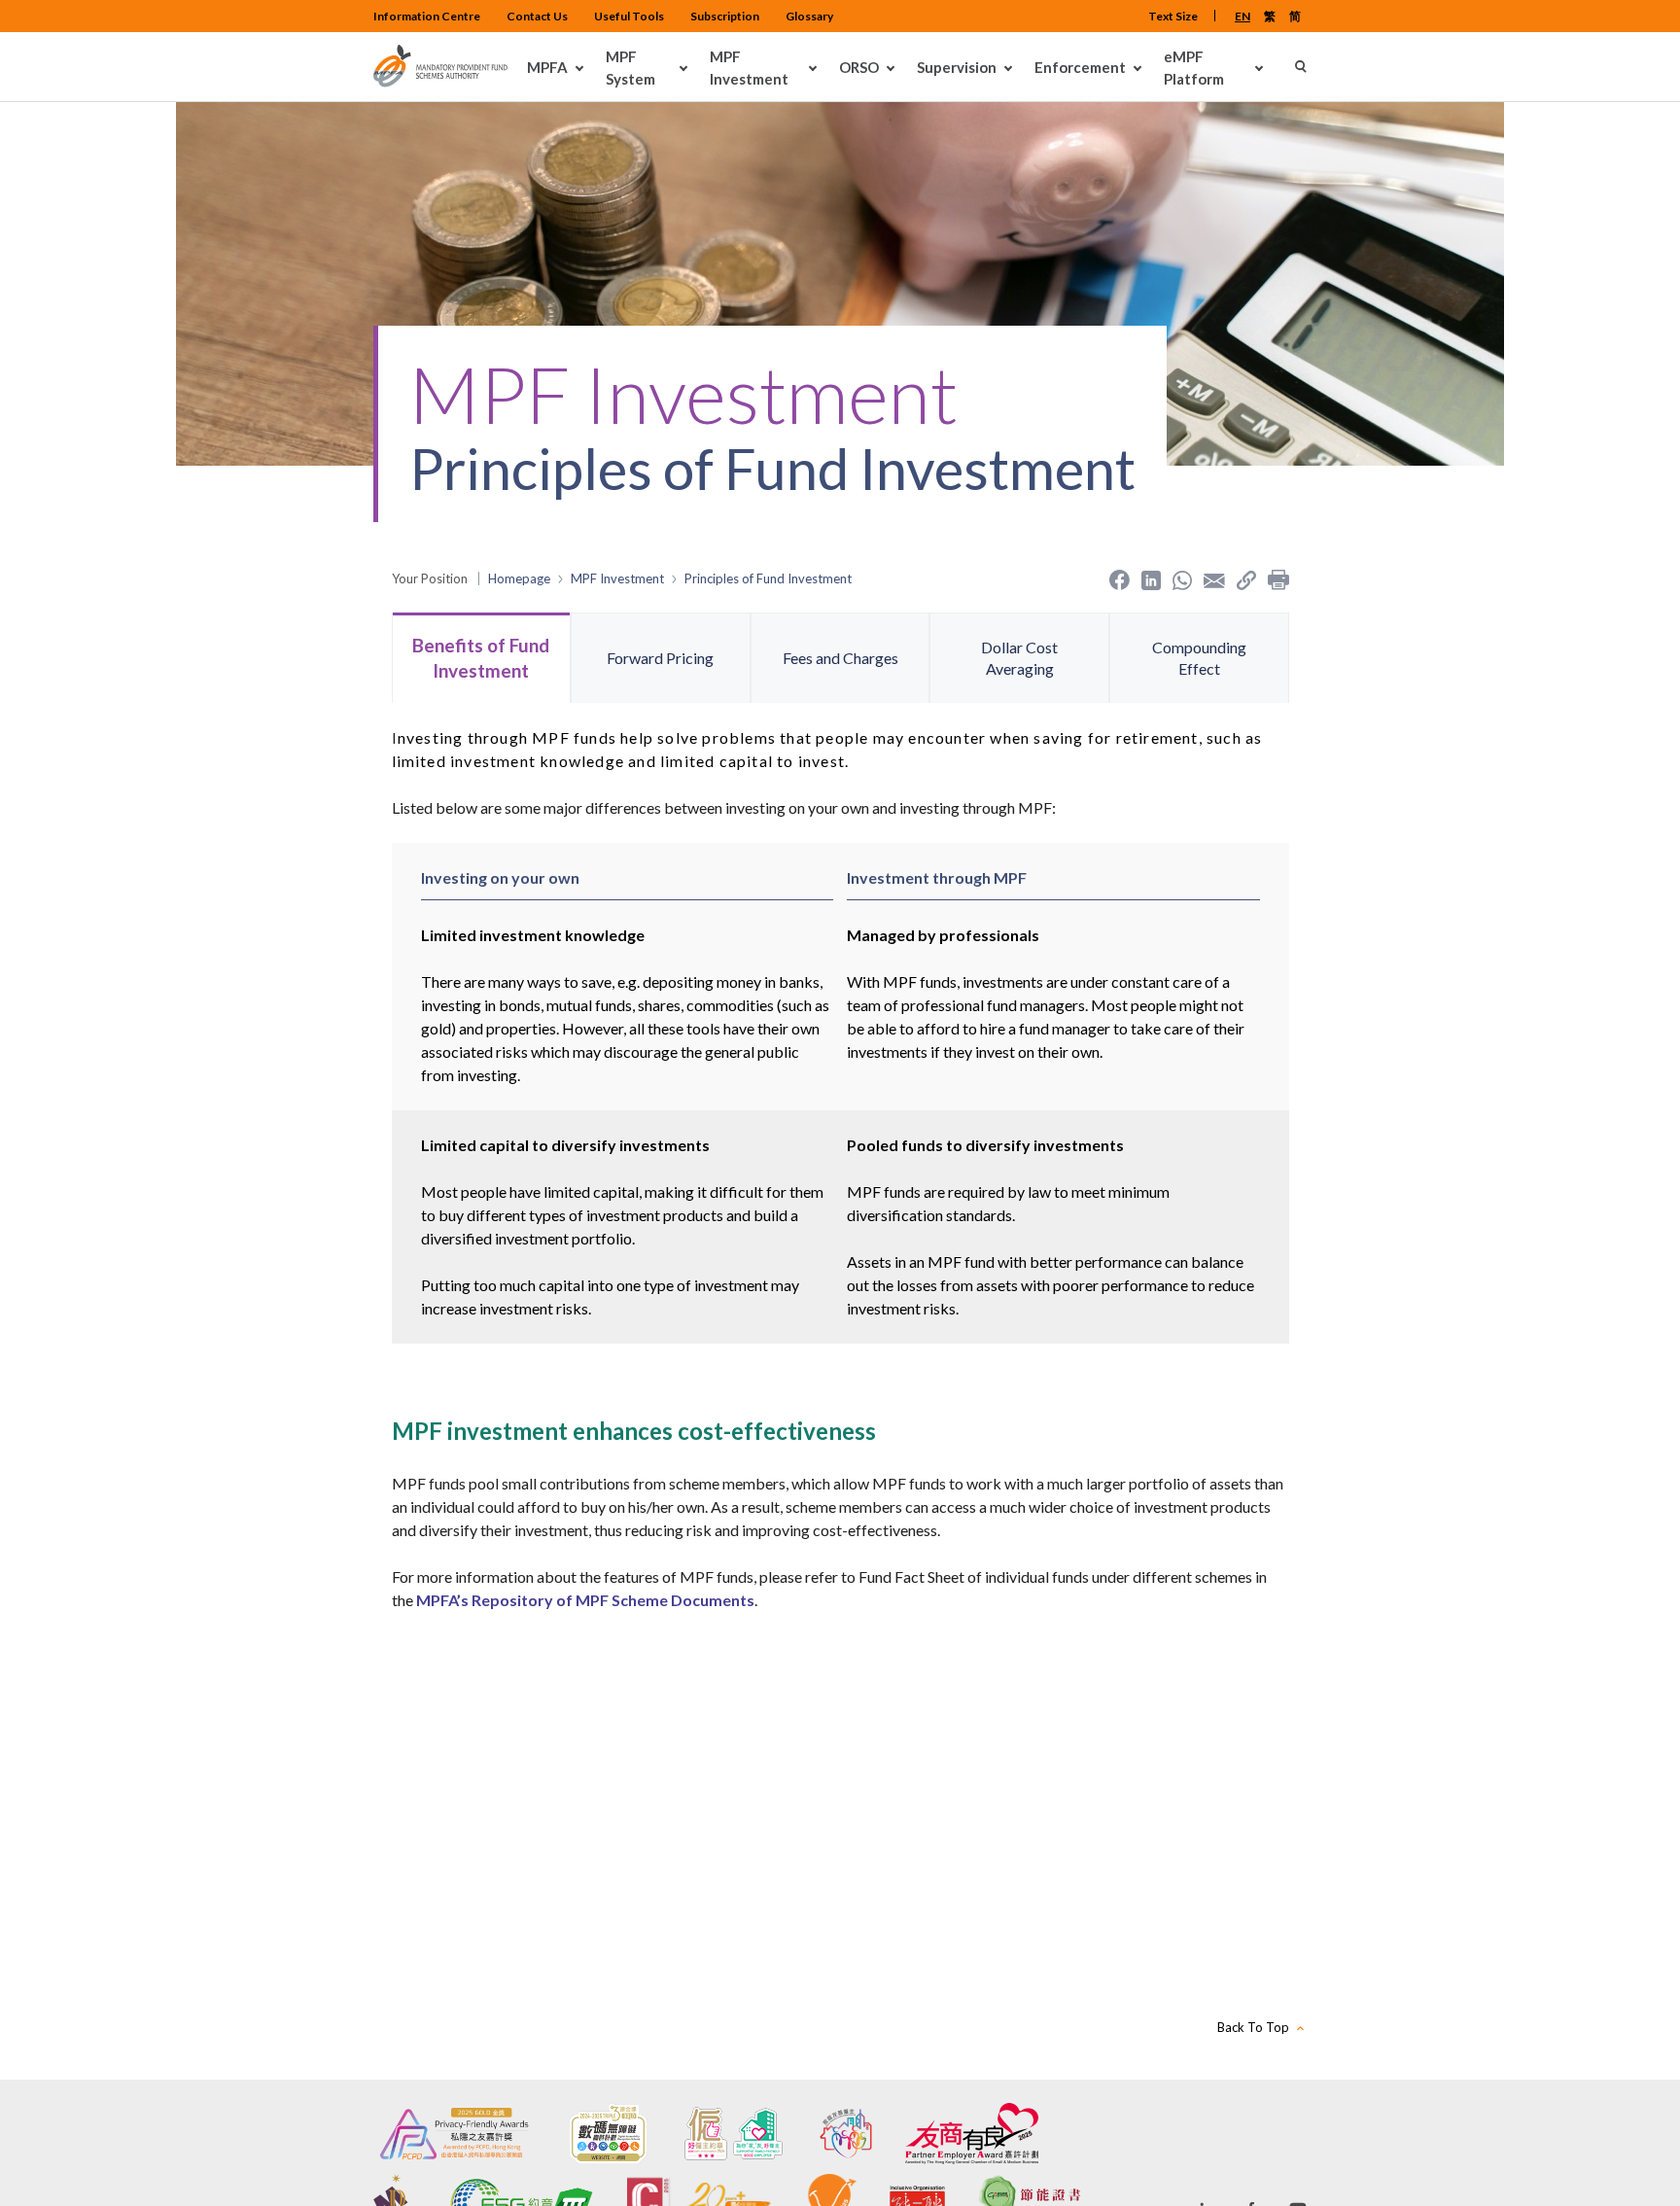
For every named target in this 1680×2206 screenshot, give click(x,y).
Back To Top (1253, 2027)
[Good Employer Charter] (734, 2134)
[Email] (1214, 579)
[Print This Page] (1278, 579)
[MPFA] (440, 82)
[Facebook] (1120, 579)
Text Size (1173, 16)
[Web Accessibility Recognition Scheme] (608, 2134)
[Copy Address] (1246, 579)
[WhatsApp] (1182, 579)
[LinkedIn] (1151, 579)
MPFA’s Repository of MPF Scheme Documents (585, 1600)
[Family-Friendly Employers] (846, 2134)
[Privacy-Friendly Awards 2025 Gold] (455, 2134)
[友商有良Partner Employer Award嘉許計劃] (972, 2134)
